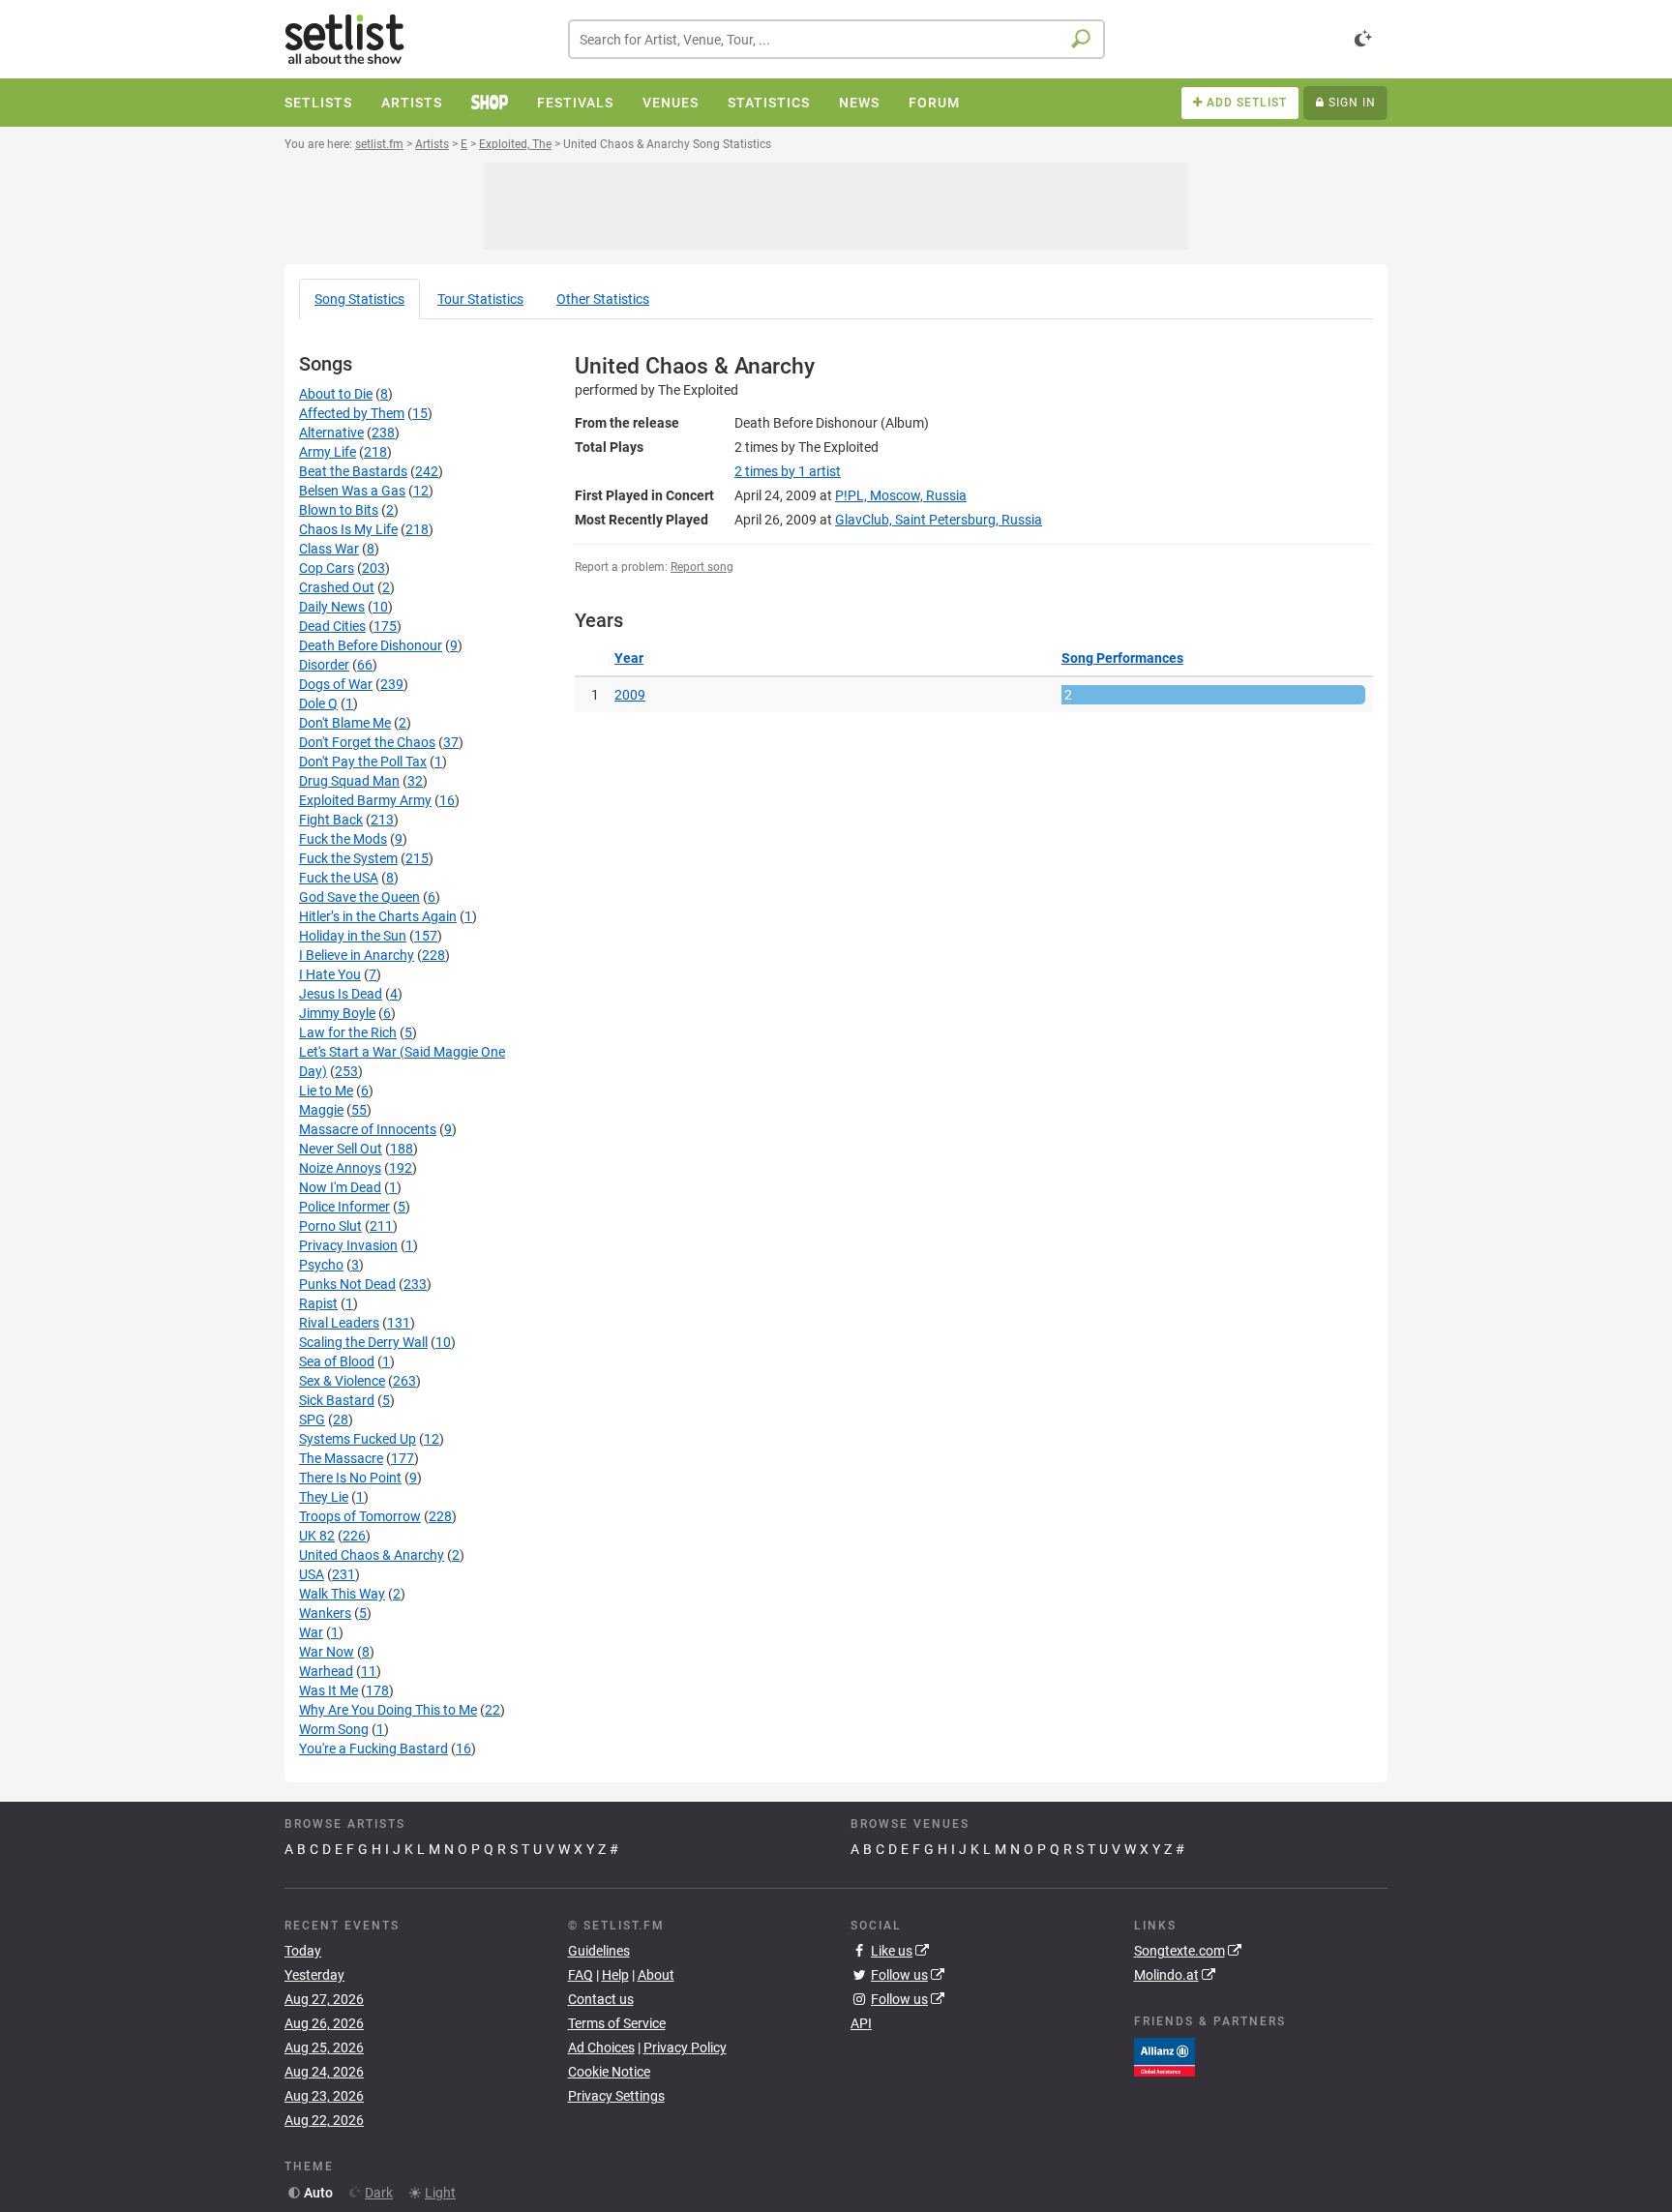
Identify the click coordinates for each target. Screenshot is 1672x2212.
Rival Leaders (339, 1323)
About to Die (336, 394)
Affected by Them (352, 413)
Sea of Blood (337, 1361)
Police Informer (344, 1207)
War (311, 1632)
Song (359, 299)
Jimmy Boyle (337, 1013)
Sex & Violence (342, 1381)
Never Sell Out (341, 1149)
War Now (327, 1652)
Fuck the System (348, 858)
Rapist (318, 1303)
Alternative (331, 433)
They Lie (324, 1497)
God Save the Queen (359, 897)
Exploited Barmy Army (365, 800)
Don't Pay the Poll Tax (363, 762)
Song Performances (1122, 658)
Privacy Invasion (348, 1245)
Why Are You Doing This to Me (388, 1710)
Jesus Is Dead (341, 994)
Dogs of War (336, 684)
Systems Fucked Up (358, 1439)
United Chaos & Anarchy (372, 1555)
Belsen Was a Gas (352, 491)
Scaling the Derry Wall (363, 1342)
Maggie (321, 1110)
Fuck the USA (339, 878)
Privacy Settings (616, 2096)
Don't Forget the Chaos (367, 742)
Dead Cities (332, 626)
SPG (312, 1420)
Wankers (325, 1613)
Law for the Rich (348, 1032)
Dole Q (318, 703)
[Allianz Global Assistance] (1164, 2055)
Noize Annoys (340, 1168)
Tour (480, 299)
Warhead (326, 1671)
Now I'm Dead (340, 1187)
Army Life (328, 452)
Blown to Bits (339, 510)
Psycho (321, 1265)
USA (312, 1574)
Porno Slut (330, 1226)
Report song (702, 567)
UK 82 (317, 1536)
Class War (329, 549)
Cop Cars (327, 568)
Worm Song (334, 1729)
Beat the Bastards (353, 471)
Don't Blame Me (345, 723)
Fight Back (331, 820)
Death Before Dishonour (371, 645)
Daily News (332, 607)
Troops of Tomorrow (360, 1516)
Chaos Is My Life (348, 529)
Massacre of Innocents (368, 1129)
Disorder (324, 665)
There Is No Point (350, 1478)
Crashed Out (337, 587)
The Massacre (341, 1458)
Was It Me (328, 1690)
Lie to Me (326, 1091)
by (788, 471)
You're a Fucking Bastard (373, 1749)
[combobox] (836, 39)
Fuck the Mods (343, 839)
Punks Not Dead (347, 1284)
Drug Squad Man (349, 781)
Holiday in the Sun (353, 936)
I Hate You (330, 974)
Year (629, 658)
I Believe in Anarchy (357, 955)
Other (603, 299)
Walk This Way (342, 1594)
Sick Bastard (337, 1400)
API (861, 2023)
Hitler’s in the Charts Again (378, 916)
